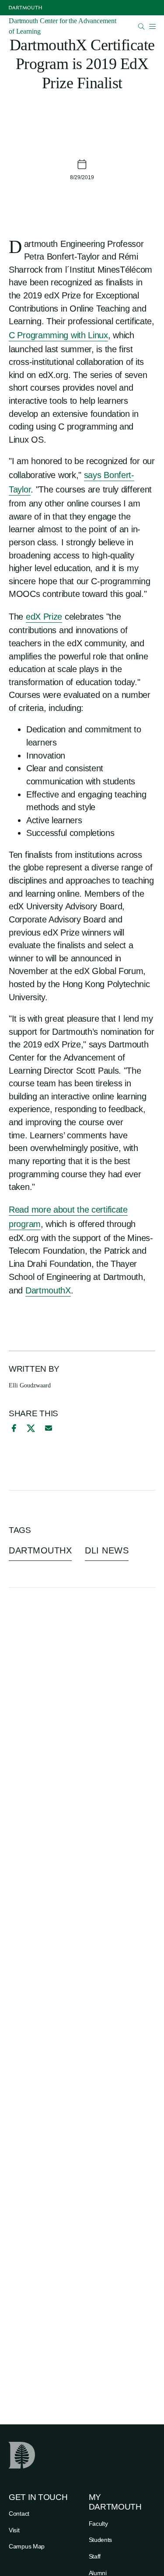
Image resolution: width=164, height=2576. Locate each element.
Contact (19, 2514)
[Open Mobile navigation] (152, 26)
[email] (49, 1428)
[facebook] (13, 1428)
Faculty (98, 2524)
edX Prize (44, 617)
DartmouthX (48, 1290)
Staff (95, 2556)
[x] (31, 1428)
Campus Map (27, 2546)
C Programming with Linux (58, 335)
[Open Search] (141, 26)
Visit (14, 2530)
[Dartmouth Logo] (25, 8)
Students (101, 2540)
